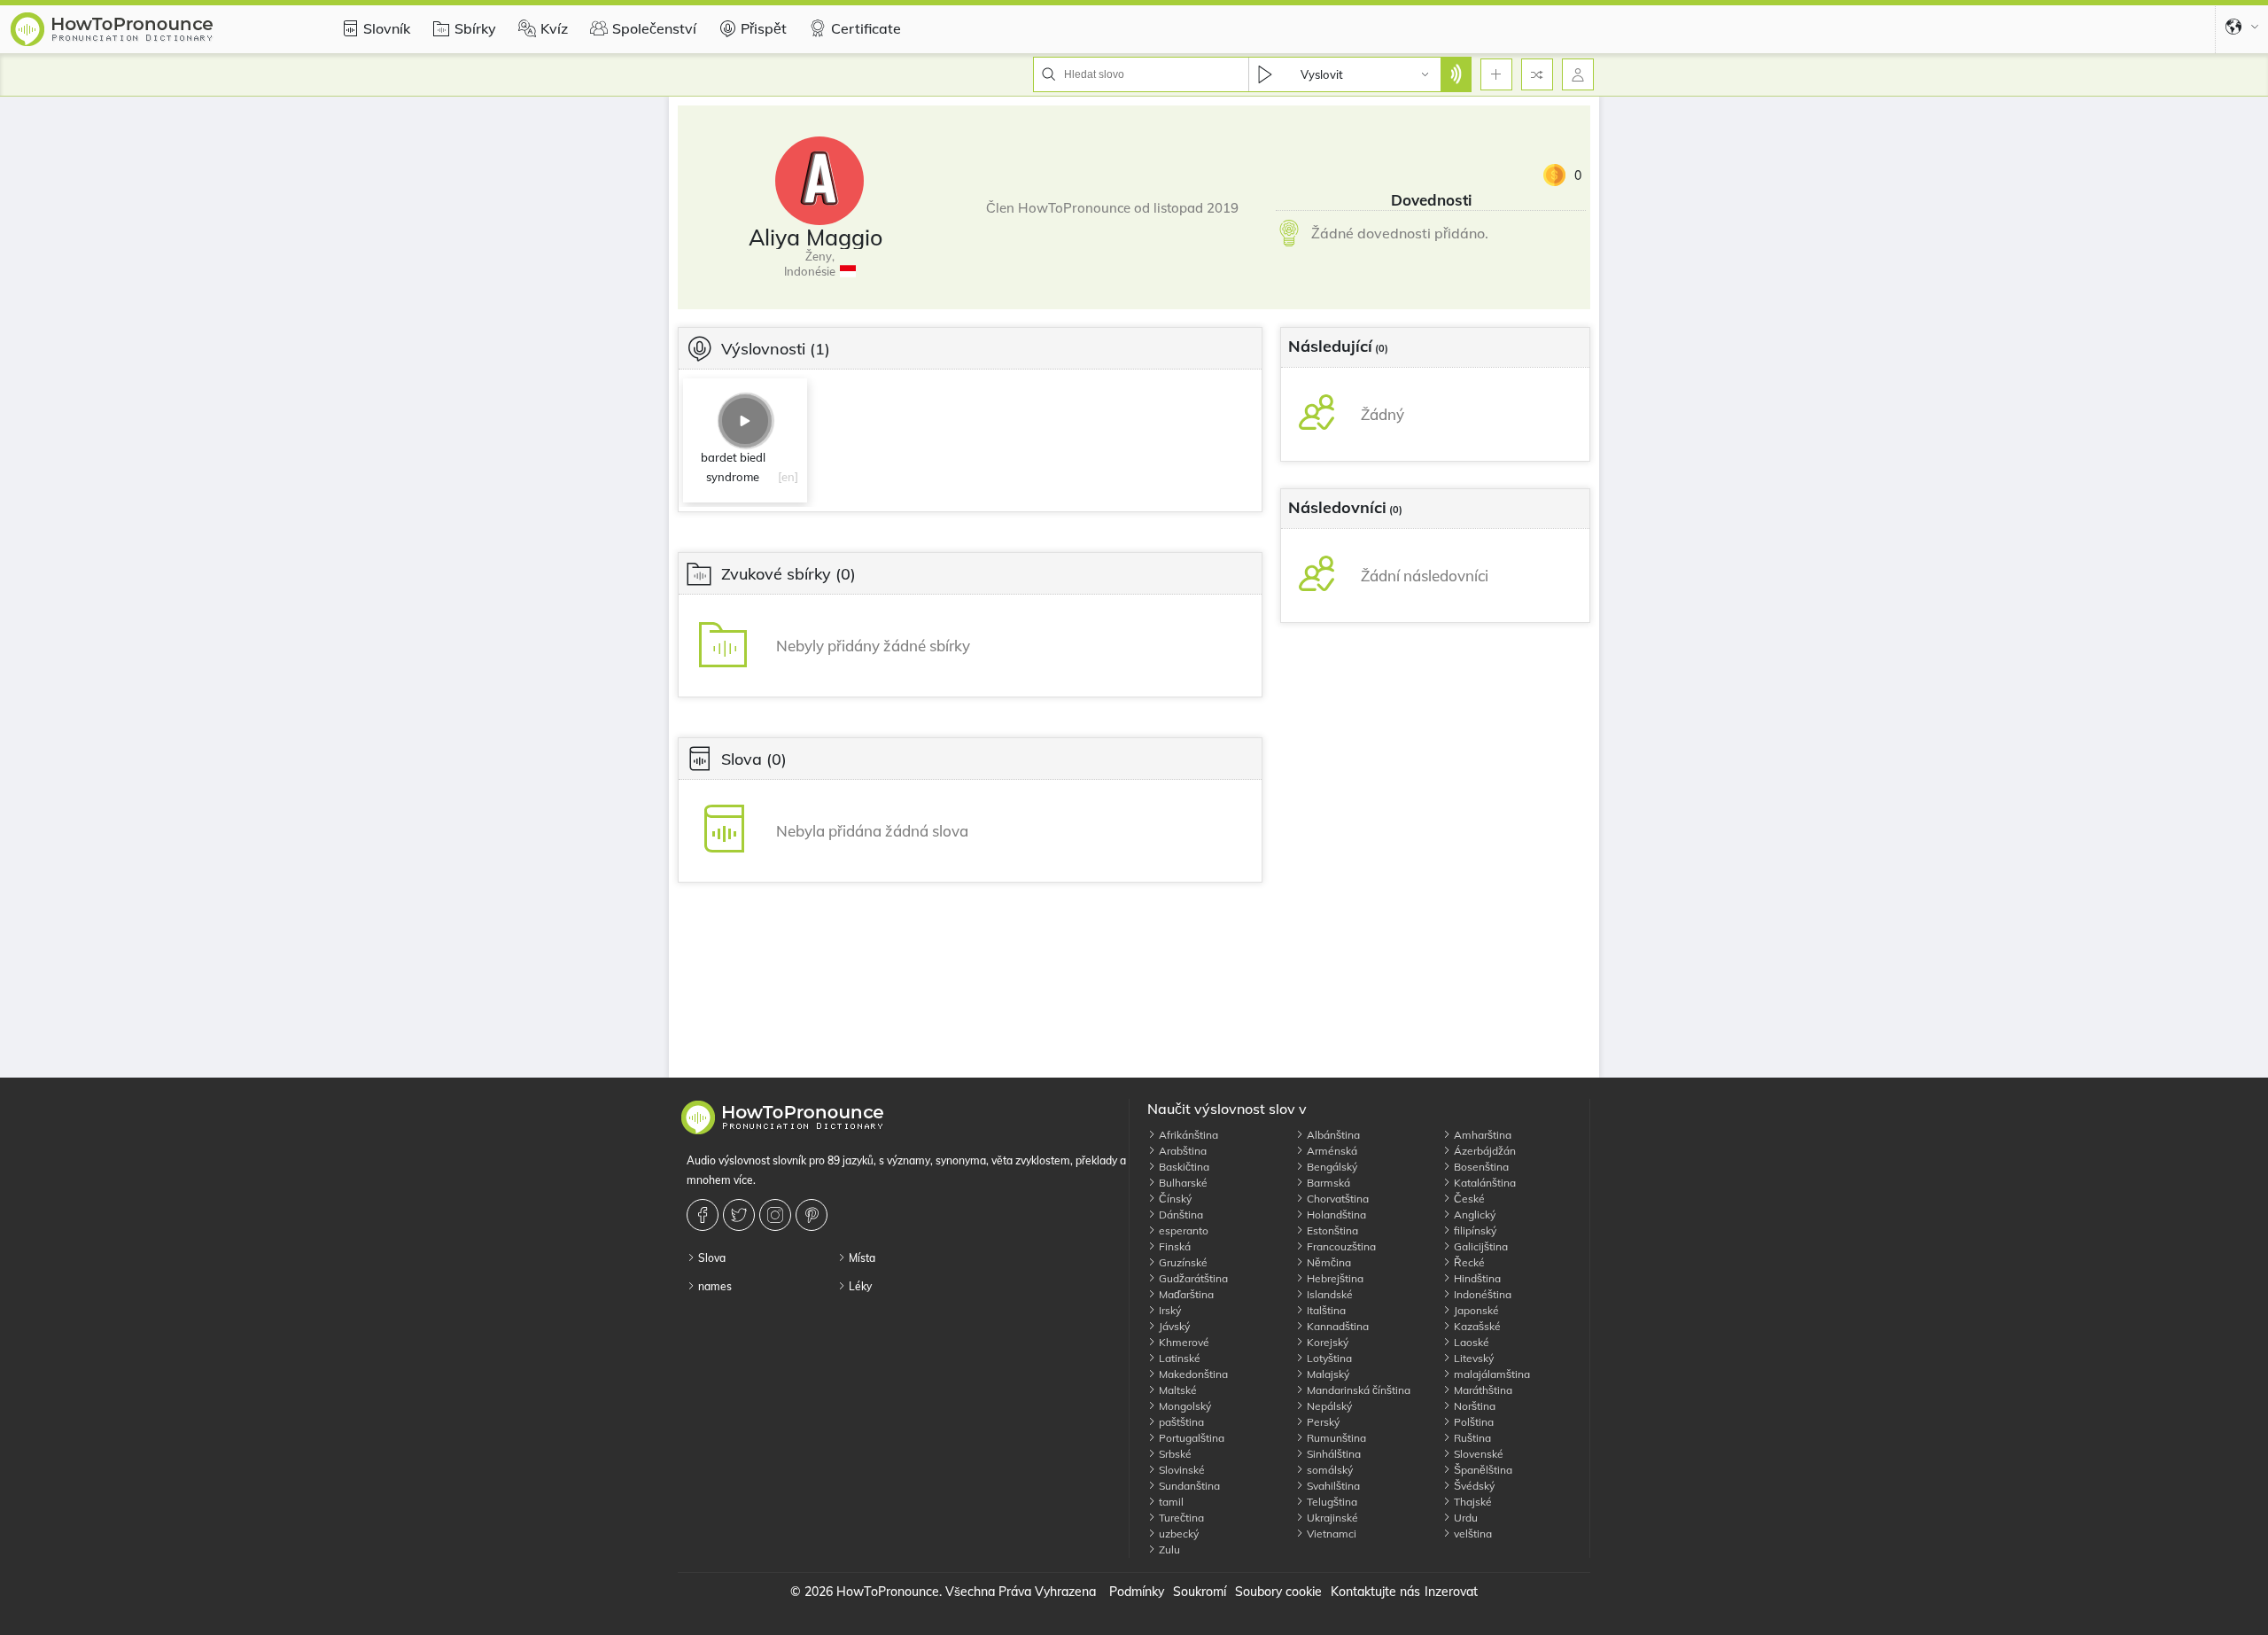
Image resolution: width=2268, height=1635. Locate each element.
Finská (1173, 1246)
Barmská (1327, 1183)
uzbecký (1177, 1534)
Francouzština (1340, 1246)
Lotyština (1328, 1358)
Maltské (1177, 1390)
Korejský (1326, 1342)
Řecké (1468, 1262)
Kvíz (554, 28)
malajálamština (1491, 1374)
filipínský (1474, 1230)
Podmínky (1137, 1592)
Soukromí (1200, 1592)
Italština (1325, 1310)
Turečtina (1180, 1518)
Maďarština (1185, 1294)
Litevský (1472, 1358)
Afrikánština (1187, 1135)
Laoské (1470, 1342)
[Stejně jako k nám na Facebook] (705, 1215)
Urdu (1464, 1518)
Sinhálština (1332, 1454)
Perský (1322, 1422)
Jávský (1173, 1326)
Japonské (1475, 1310)
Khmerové (1183, 1342)
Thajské (1472, 1502)
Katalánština (1484, 1183)
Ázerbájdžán (1484, 1151)
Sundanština (1188, 1486)
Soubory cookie (1278, 1592)
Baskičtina (1183, 1167)
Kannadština (1336, 1326)
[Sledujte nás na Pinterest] (814, 1215)
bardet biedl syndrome (733, 467)
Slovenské (1477, 1454)
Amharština (1481, 1135)
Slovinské (1181, 1470)
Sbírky (475, 28)
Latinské (1178, 1358)
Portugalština (1190, 1438)
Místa (861, 1258)
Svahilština (1332, 1486)
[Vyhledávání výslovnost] (1456, 74)
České (1468, 1199)
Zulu (1168, 1549)
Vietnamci (1330, 1534)
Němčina (1328, 1262)
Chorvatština (1336, 1199)
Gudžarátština (1192, 1278)
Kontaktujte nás (1375, 1592)
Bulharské (1182, 1183)
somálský (1328, 1470)
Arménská (1331, 1151)
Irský (1169, 1310)
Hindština (1476, 1278)
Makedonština (1192, 1374)
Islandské (1328, 1294)
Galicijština (1480, 1246)
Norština (1473, 1406)
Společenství (654, 28)
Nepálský (1328, 1406)
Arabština (1181, 1151)
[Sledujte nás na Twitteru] (741, 1215)
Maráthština (1482, 1390)
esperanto (1182, 1230)
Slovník (387, 28)
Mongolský (1184, 1406)
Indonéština (1481, 1294)
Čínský (1174, 1199)
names (714, 1286)
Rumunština (1335, 1438)
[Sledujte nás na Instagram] (777, 1215)
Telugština (1331, 1502)
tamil (1170, 1502)
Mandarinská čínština (1357, 1390)
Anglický (1473, 1215)
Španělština (1482, 1470)
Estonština (1331, 1230)
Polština (1472, 1422)
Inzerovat (1451, 1592)
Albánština (1332, 1135)
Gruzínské (1182, 1262)
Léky (859, 1286)
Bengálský (1331, 1167)
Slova (711, 1258)
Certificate (866, 28)
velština (1472, 1534)
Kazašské (1476, 1326)
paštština (1180, 1422)
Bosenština (1480, 1167)
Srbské (1174, 1454)
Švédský (1473, 1486)
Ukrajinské (1331, 1518)
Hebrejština (1334, 1278)
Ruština (1471, 1438)
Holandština (1335, 1215)
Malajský (1327, 1374)
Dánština (1180, 1215)
